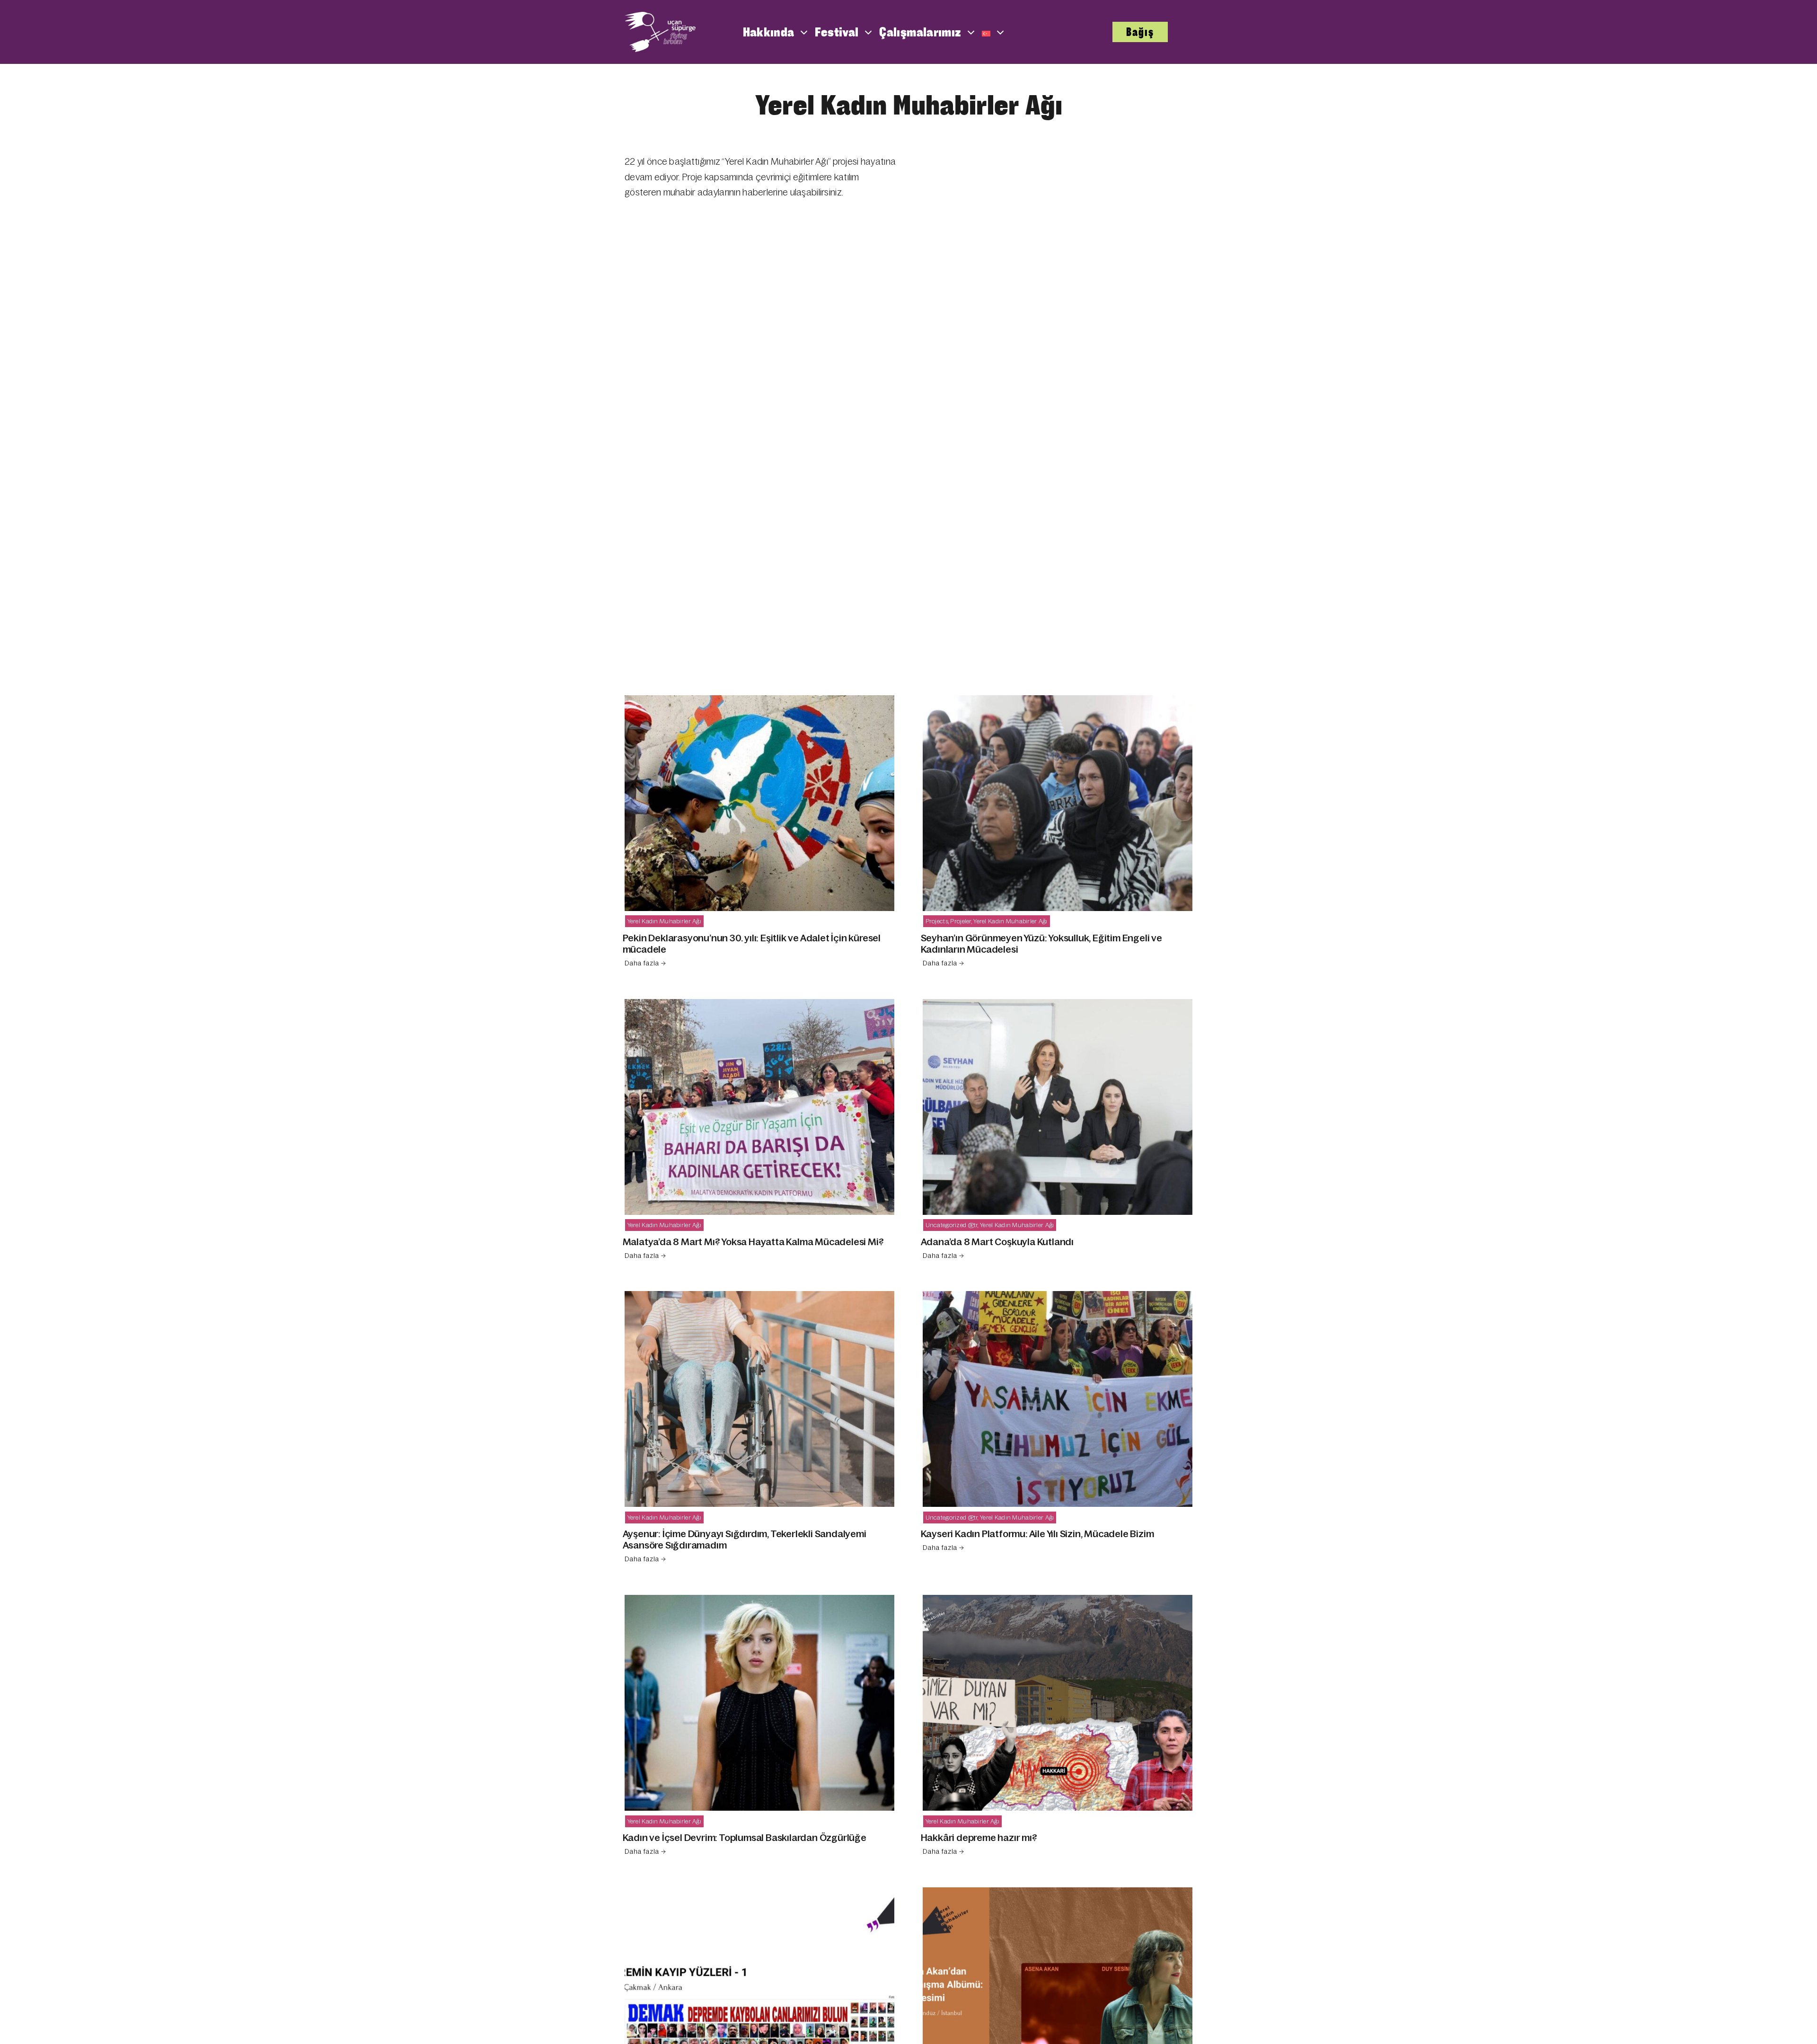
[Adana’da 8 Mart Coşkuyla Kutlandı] (1058, 1006)
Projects (937, 921)
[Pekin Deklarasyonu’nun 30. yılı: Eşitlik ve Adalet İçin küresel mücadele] (759, 703)
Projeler (961, 921)
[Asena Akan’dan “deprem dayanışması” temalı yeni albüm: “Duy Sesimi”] (1058, 1895)
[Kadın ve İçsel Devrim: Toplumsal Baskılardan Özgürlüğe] (759, 1602)
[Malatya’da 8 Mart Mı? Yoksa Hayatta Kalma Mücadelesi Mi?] (759, 1006)
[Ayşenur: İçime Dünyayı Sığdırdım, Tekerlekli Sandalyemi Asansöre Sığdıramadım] (759, 1298)
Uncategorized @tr (952, 1225)
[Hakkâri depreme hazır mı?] (1058, 1602)
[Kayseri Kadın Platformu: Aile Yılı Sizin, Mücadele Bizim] (1058, 1298)
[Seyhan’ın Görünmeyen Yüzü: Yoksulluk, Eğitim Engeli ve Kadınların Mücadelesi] (1058, 703)
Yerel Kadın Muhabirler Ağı (664, 921)
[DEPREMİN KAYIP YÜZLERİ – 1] (759, 1895)
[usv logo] (660, 16)
